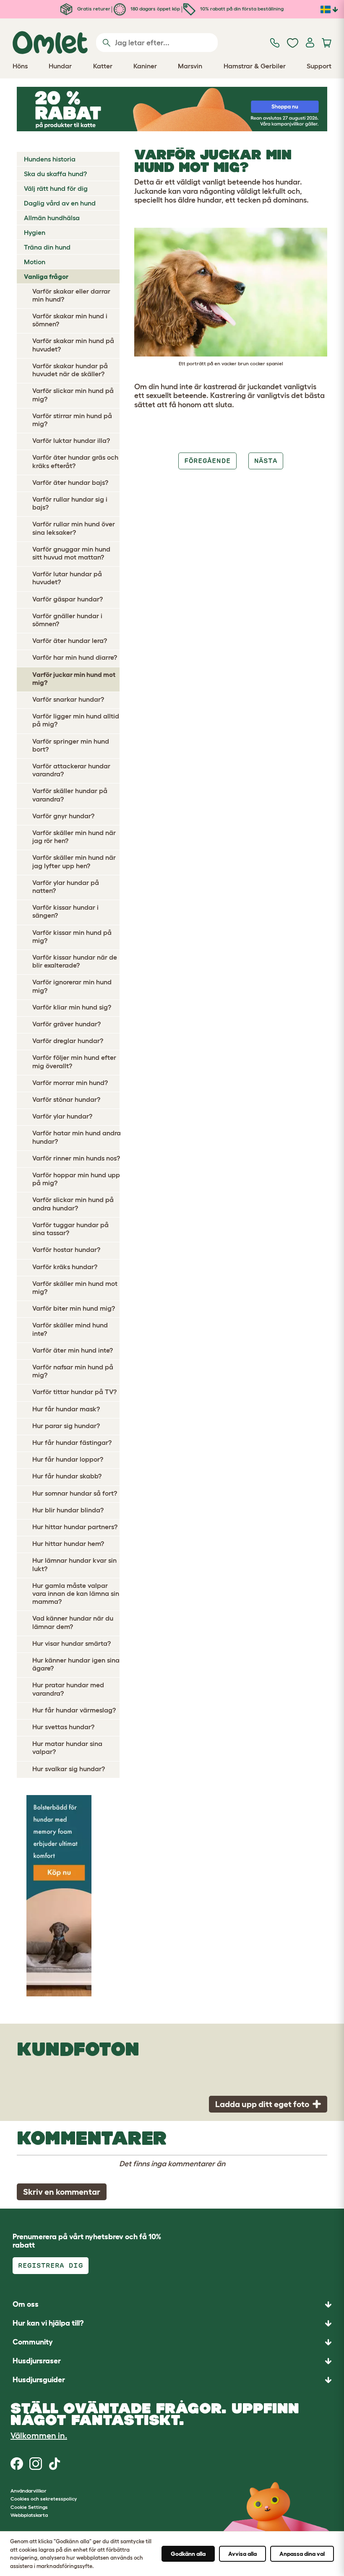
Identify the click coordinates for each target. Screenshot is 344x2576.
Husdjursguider (39, 2380)
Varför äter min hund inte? (73, 1350)
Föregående (207, 461)
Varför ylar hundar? (62, 1116)
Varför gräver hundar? (66, 1024)
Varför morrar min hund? (70, 1082)
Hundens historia (50, 159)
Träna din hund (47, 247)
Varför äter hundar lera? (70, 640)
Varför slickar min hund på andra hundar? (73, 1203)
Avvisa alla (242, 2554)
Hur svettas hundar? (63, 1727)
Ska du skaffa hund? (55, 174)
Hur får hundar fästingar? (72, 1442)
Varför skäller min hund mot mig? (75, 1287)
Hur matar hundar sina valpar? (67, 1747)
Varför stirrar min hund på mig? (72, 420)
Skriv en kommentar (62, 2192)
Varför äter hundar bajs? (70, 482)
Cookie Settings (29, 2507)
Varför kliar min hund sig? (72, 1007)
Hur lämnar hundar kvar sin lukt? (74, 1564)
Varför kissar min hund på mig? (72, 936)
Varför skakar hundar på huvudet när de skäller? (70, 370)
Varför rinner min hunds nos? (76, 1158)
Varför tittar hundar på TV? (74, 1392)
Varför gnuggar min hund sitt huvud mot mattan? (71, 553)
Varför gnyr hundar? (63, 816)
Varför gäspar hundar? (68, 599)
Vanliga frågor (46, 276)
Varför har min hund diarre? (75, 657)
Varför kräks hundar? (65, 1267)
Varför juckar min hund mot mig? (74, 678)
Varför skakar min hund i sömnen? (70, 320)
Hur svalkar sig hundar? (69, 1769)
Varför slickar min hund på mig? (73, 394)
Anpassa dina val (302, 2554)
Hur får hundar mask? (66, 1409)
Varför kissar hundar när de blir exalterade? (75, 961)
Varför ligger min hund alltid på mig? (76, 720)
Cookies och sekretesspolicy (44, 2499)
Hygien (35, 232)
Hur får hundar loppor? (68, 1459)
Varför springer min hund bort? (71, 745)
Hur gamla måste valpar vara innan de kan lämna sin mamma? (76, 1593)
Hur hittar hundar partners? (75, 1527)
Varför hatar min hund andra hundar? (77, 1137)
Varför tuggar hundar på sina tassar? (70, 1229)
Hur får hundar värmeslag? (74, 1710)
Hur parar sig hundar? (66, 1426)
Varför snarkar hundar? (68, 699)
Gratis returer (93, 9)
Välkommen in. (39, 2435)
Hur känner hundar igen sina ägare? (76, 1664)
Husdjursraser (37, 2361)
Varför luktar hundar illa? (71, 440)
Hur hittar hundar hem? (68, 1543)
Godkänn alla (188, 2554)
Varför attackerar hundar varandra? (71, 770)
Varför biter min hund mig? (74, 1308)
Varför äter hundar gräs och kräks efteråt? (75, 461)
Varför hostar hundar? (66, 1249)
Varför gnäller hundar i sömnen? (67, 620)
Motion (35, 262)
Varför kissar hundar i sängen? (65, 911)
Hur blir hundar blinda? (68, 1510)
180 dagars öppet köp (155, 9)
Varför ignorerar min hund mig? (72, 986)
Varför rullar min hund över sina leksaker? (74, 528)
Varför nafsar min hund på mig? (73, 1371)
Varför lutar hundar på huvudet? (67, 578)
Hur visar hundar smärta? (72, 1643)
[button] (172, 2380)
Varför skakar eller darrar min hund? (71, 295)
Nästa (266, 461)
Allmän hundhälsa (52, 218)
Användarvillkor (29, 2491)
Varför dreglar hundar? (68, 1041)
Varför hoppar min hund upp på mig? (76, 1179)
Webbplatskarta (29, 2515)
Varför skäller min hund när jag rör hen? (74, 837)
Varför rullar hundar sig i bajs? (70, 503)
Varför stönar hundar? (66, 1099)
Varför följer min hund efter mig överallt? (74, 1061)
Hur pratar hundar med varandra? (68, 1689)
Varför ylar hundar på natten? (66, 886)
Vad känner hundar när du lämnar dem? (73, 1622)
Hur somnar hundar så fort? (75, 1493)
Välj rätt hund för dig (56, 188)
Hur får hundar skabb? (67, 1476)
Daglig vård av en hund (60, 203)
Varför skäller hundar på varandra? (70, 795)
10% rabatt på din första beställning (241, 9)
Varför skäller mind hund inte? (70, 1329)
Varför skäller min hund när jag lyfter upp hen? (74, 861)
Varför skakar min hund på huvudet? (73, 345)
